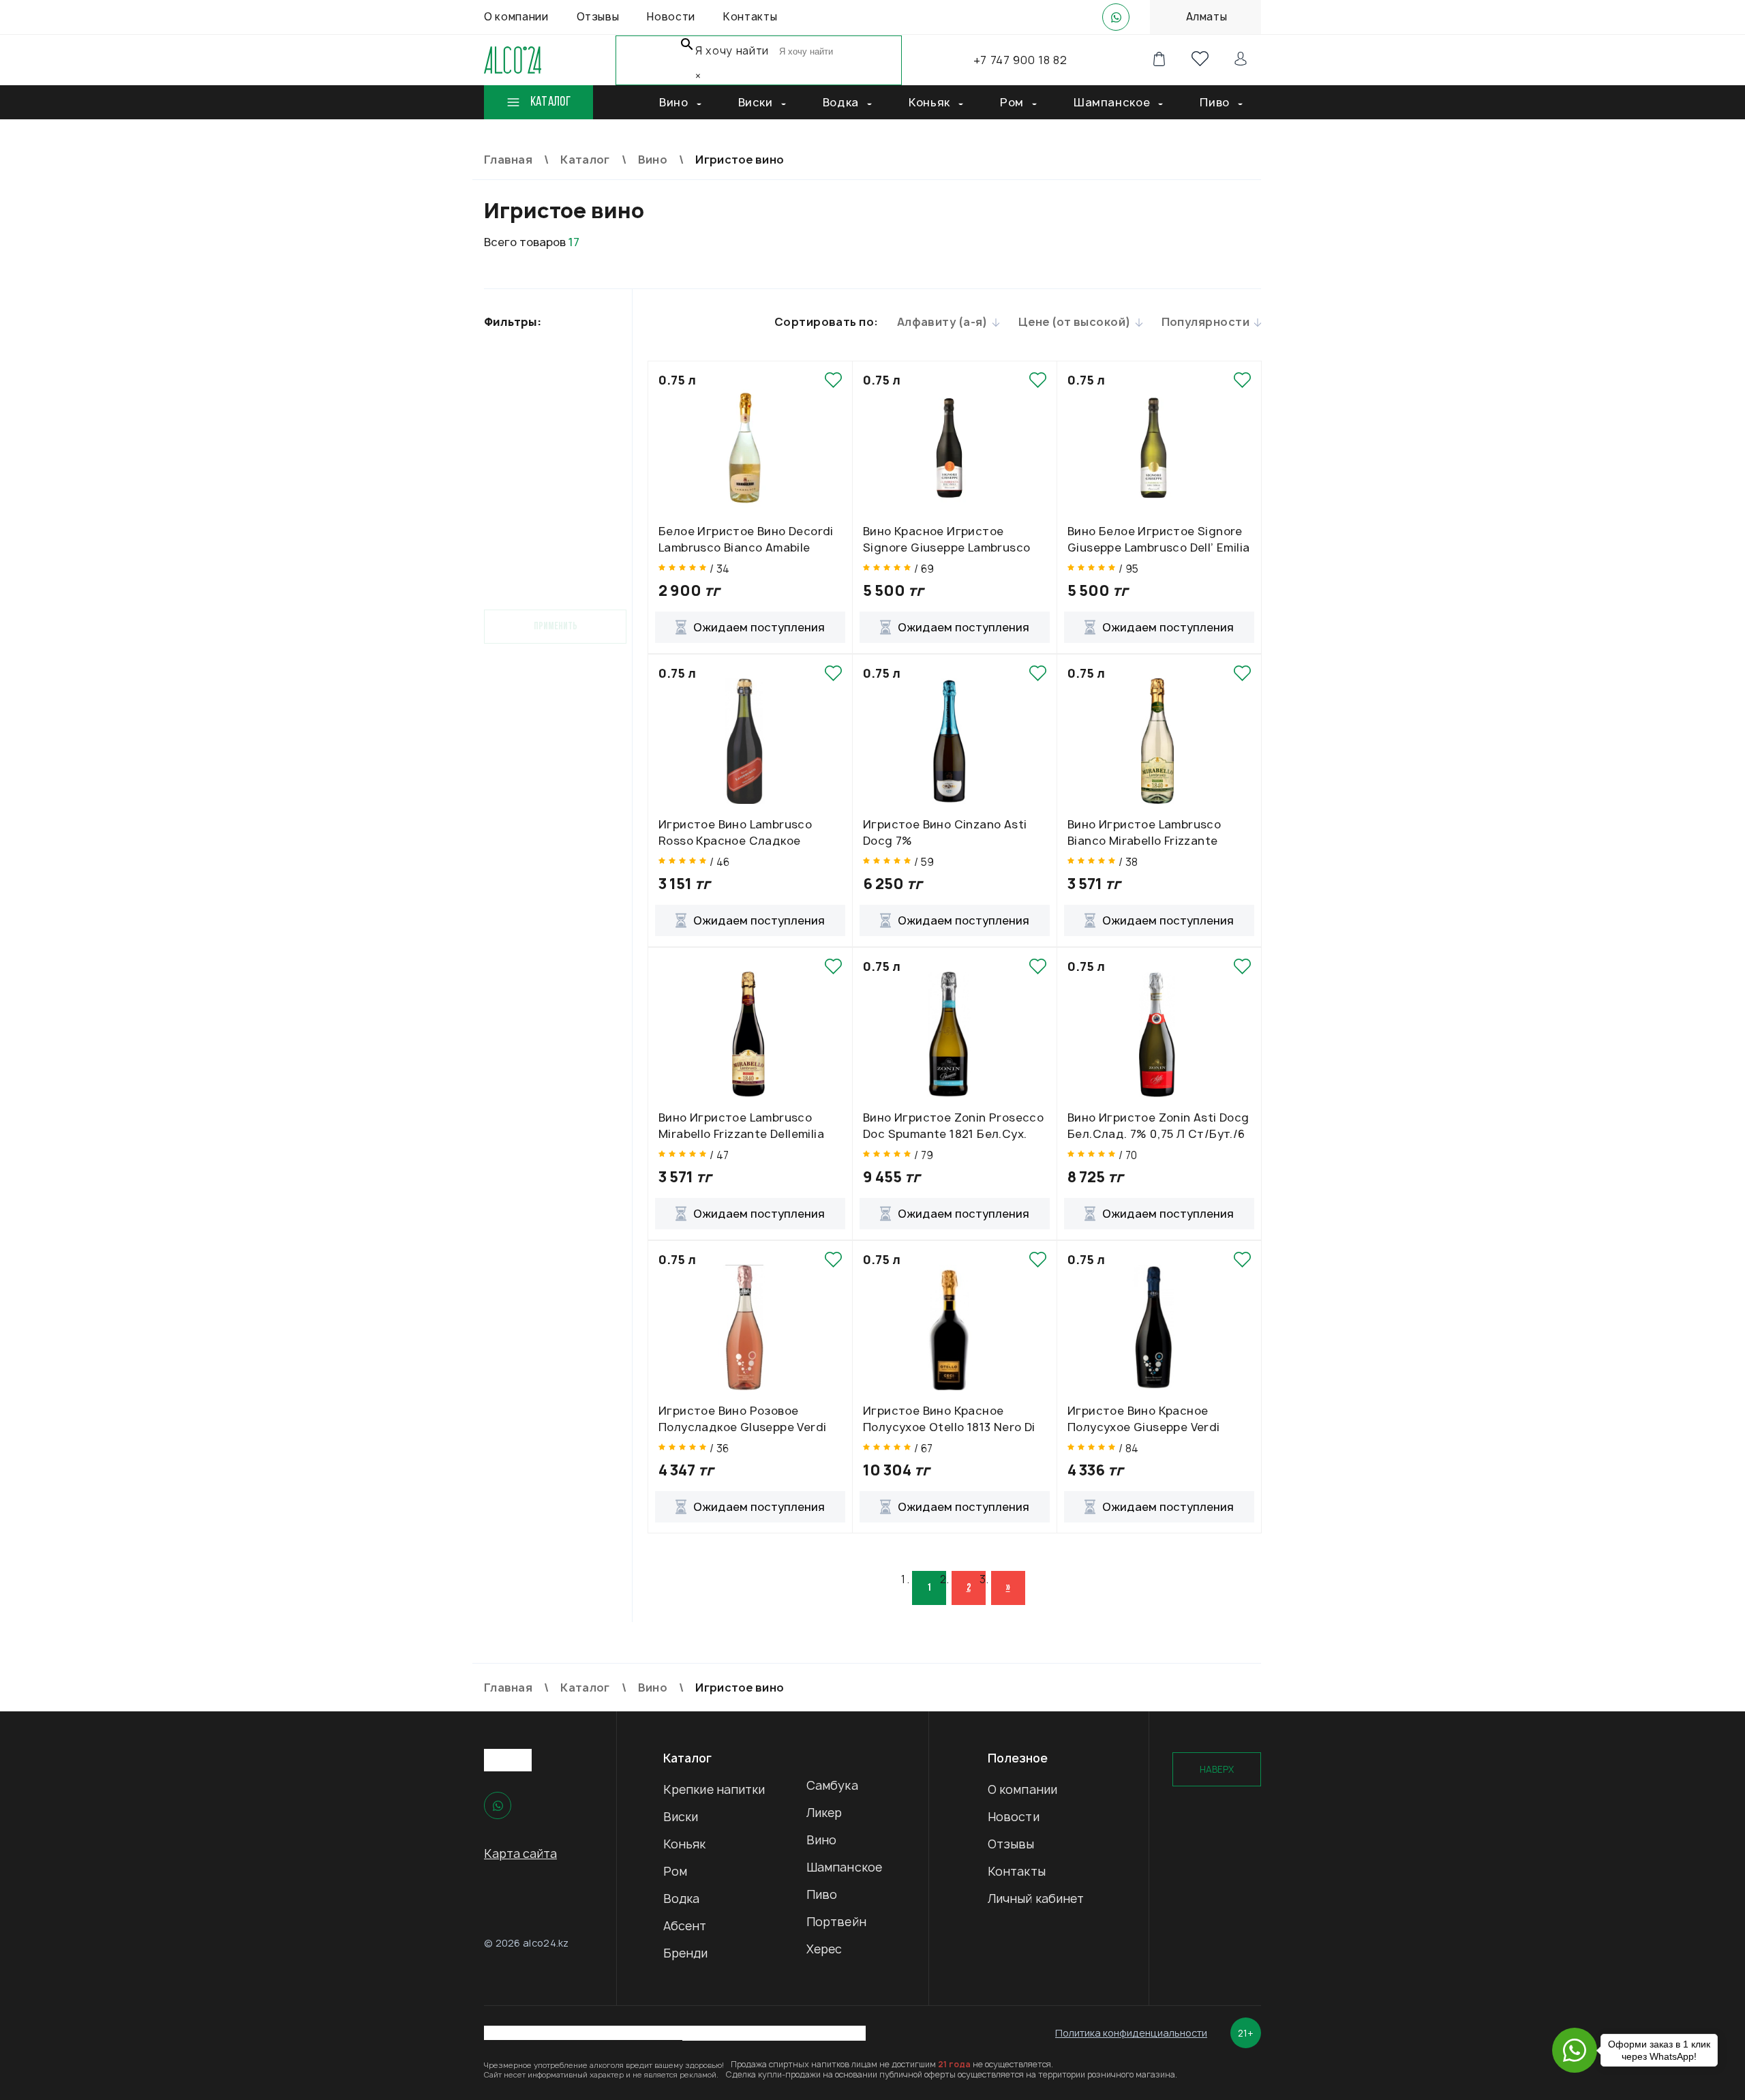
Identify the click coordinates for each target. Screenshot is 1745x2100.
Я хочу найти (732, 51)
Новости (1014, 1817)
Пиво (822, 1894)
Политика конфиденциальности (1131, 2033)
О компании (1022, 1789)
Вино (821, 1840)
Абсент (685, 1926)
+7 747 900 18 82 (1020, 60)
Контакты (1017, 1871)
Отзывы (1011, 1844)
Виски (681, 1817)
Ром (675, 1871)
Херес (824, 1949)
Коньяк (685, 1844)
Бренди (686, 1953)
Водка (682, 1899)
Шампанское (844, 1867)
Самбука (832, 1785)
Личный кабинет (1036, 1899)
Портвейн (836, 1922)
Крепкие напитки (714, 1789)
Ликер (824, 1813)
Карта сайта (520, 1854)
